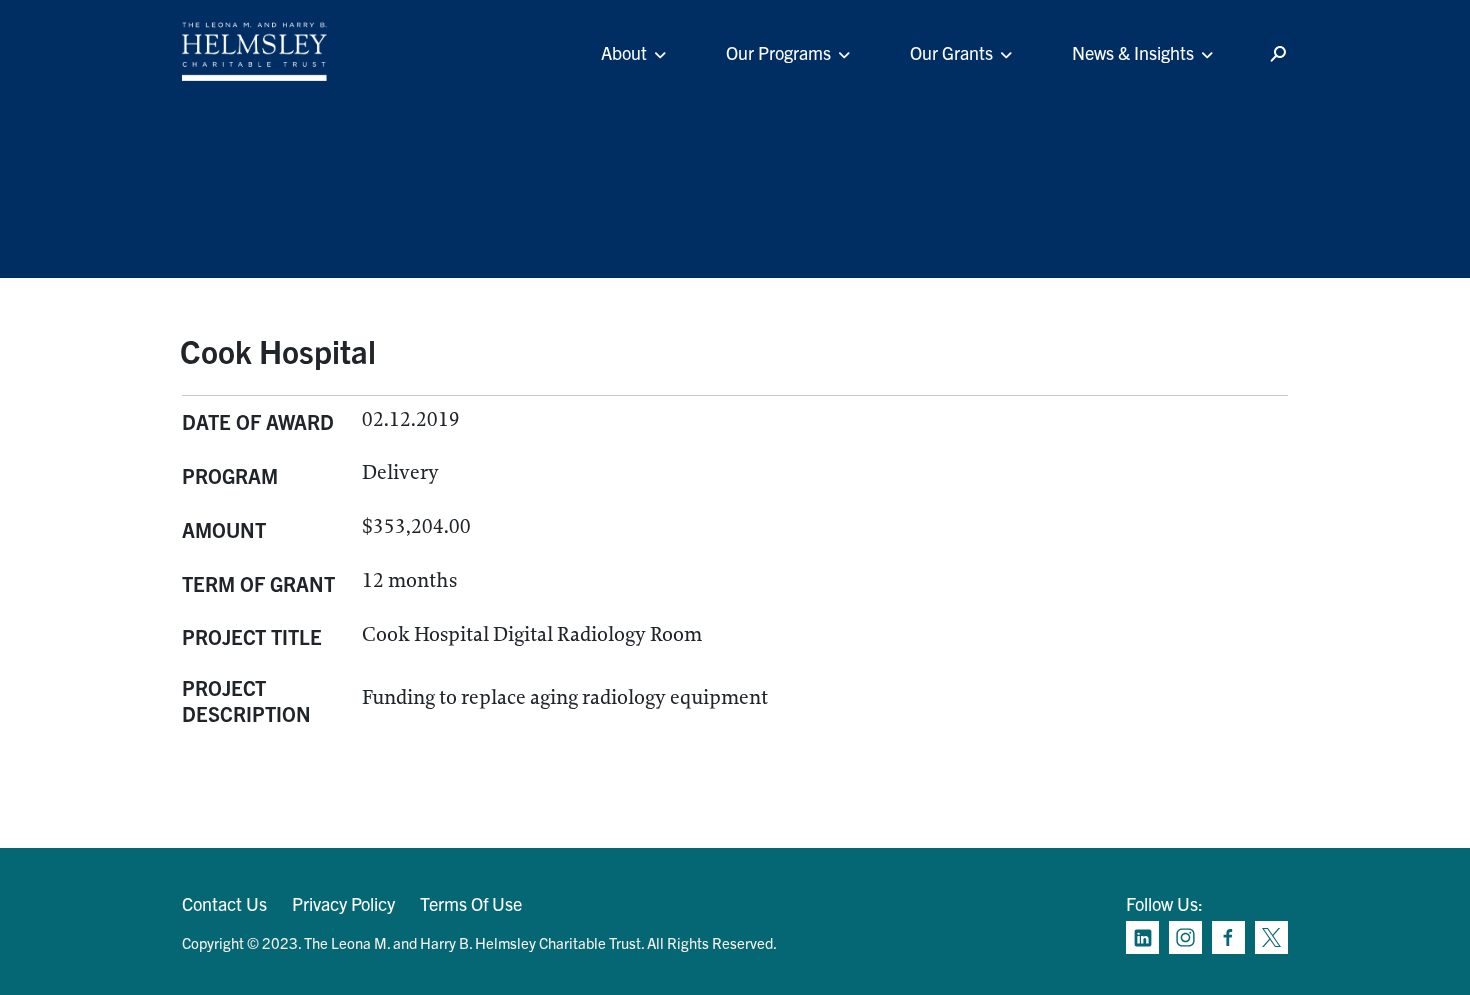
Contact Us (224, 903)
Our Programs (778, 52)
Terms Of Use (471, 903)
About (624, 52)
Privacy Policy (343, 903)
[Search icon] (1278, 54)
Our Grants (951, 52)
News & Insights (1133, 52)
